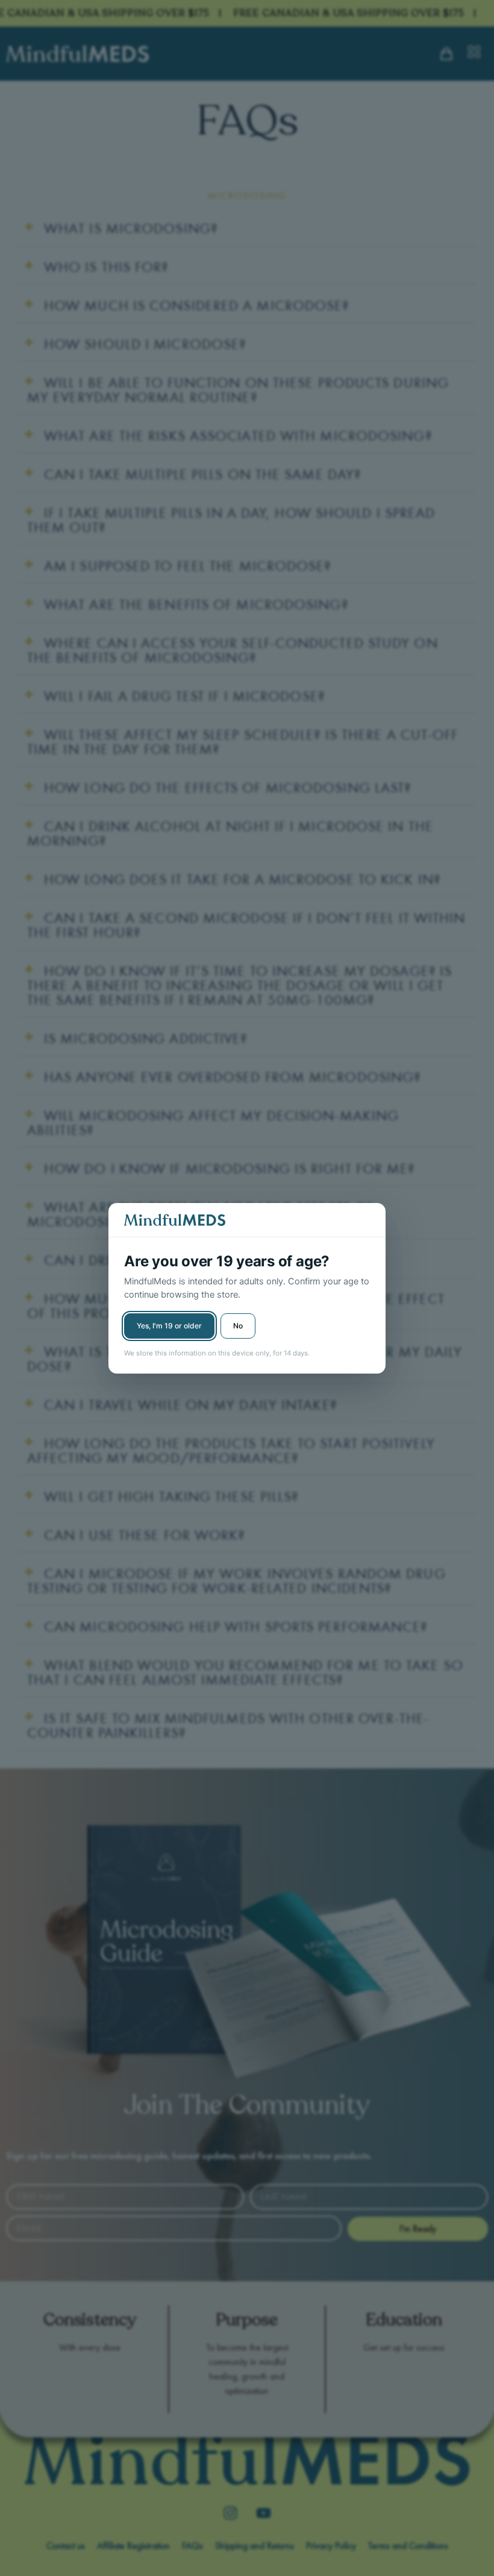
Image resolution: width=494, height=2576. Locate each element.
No (238, 1326)
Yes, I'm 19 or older (169, 1326)
